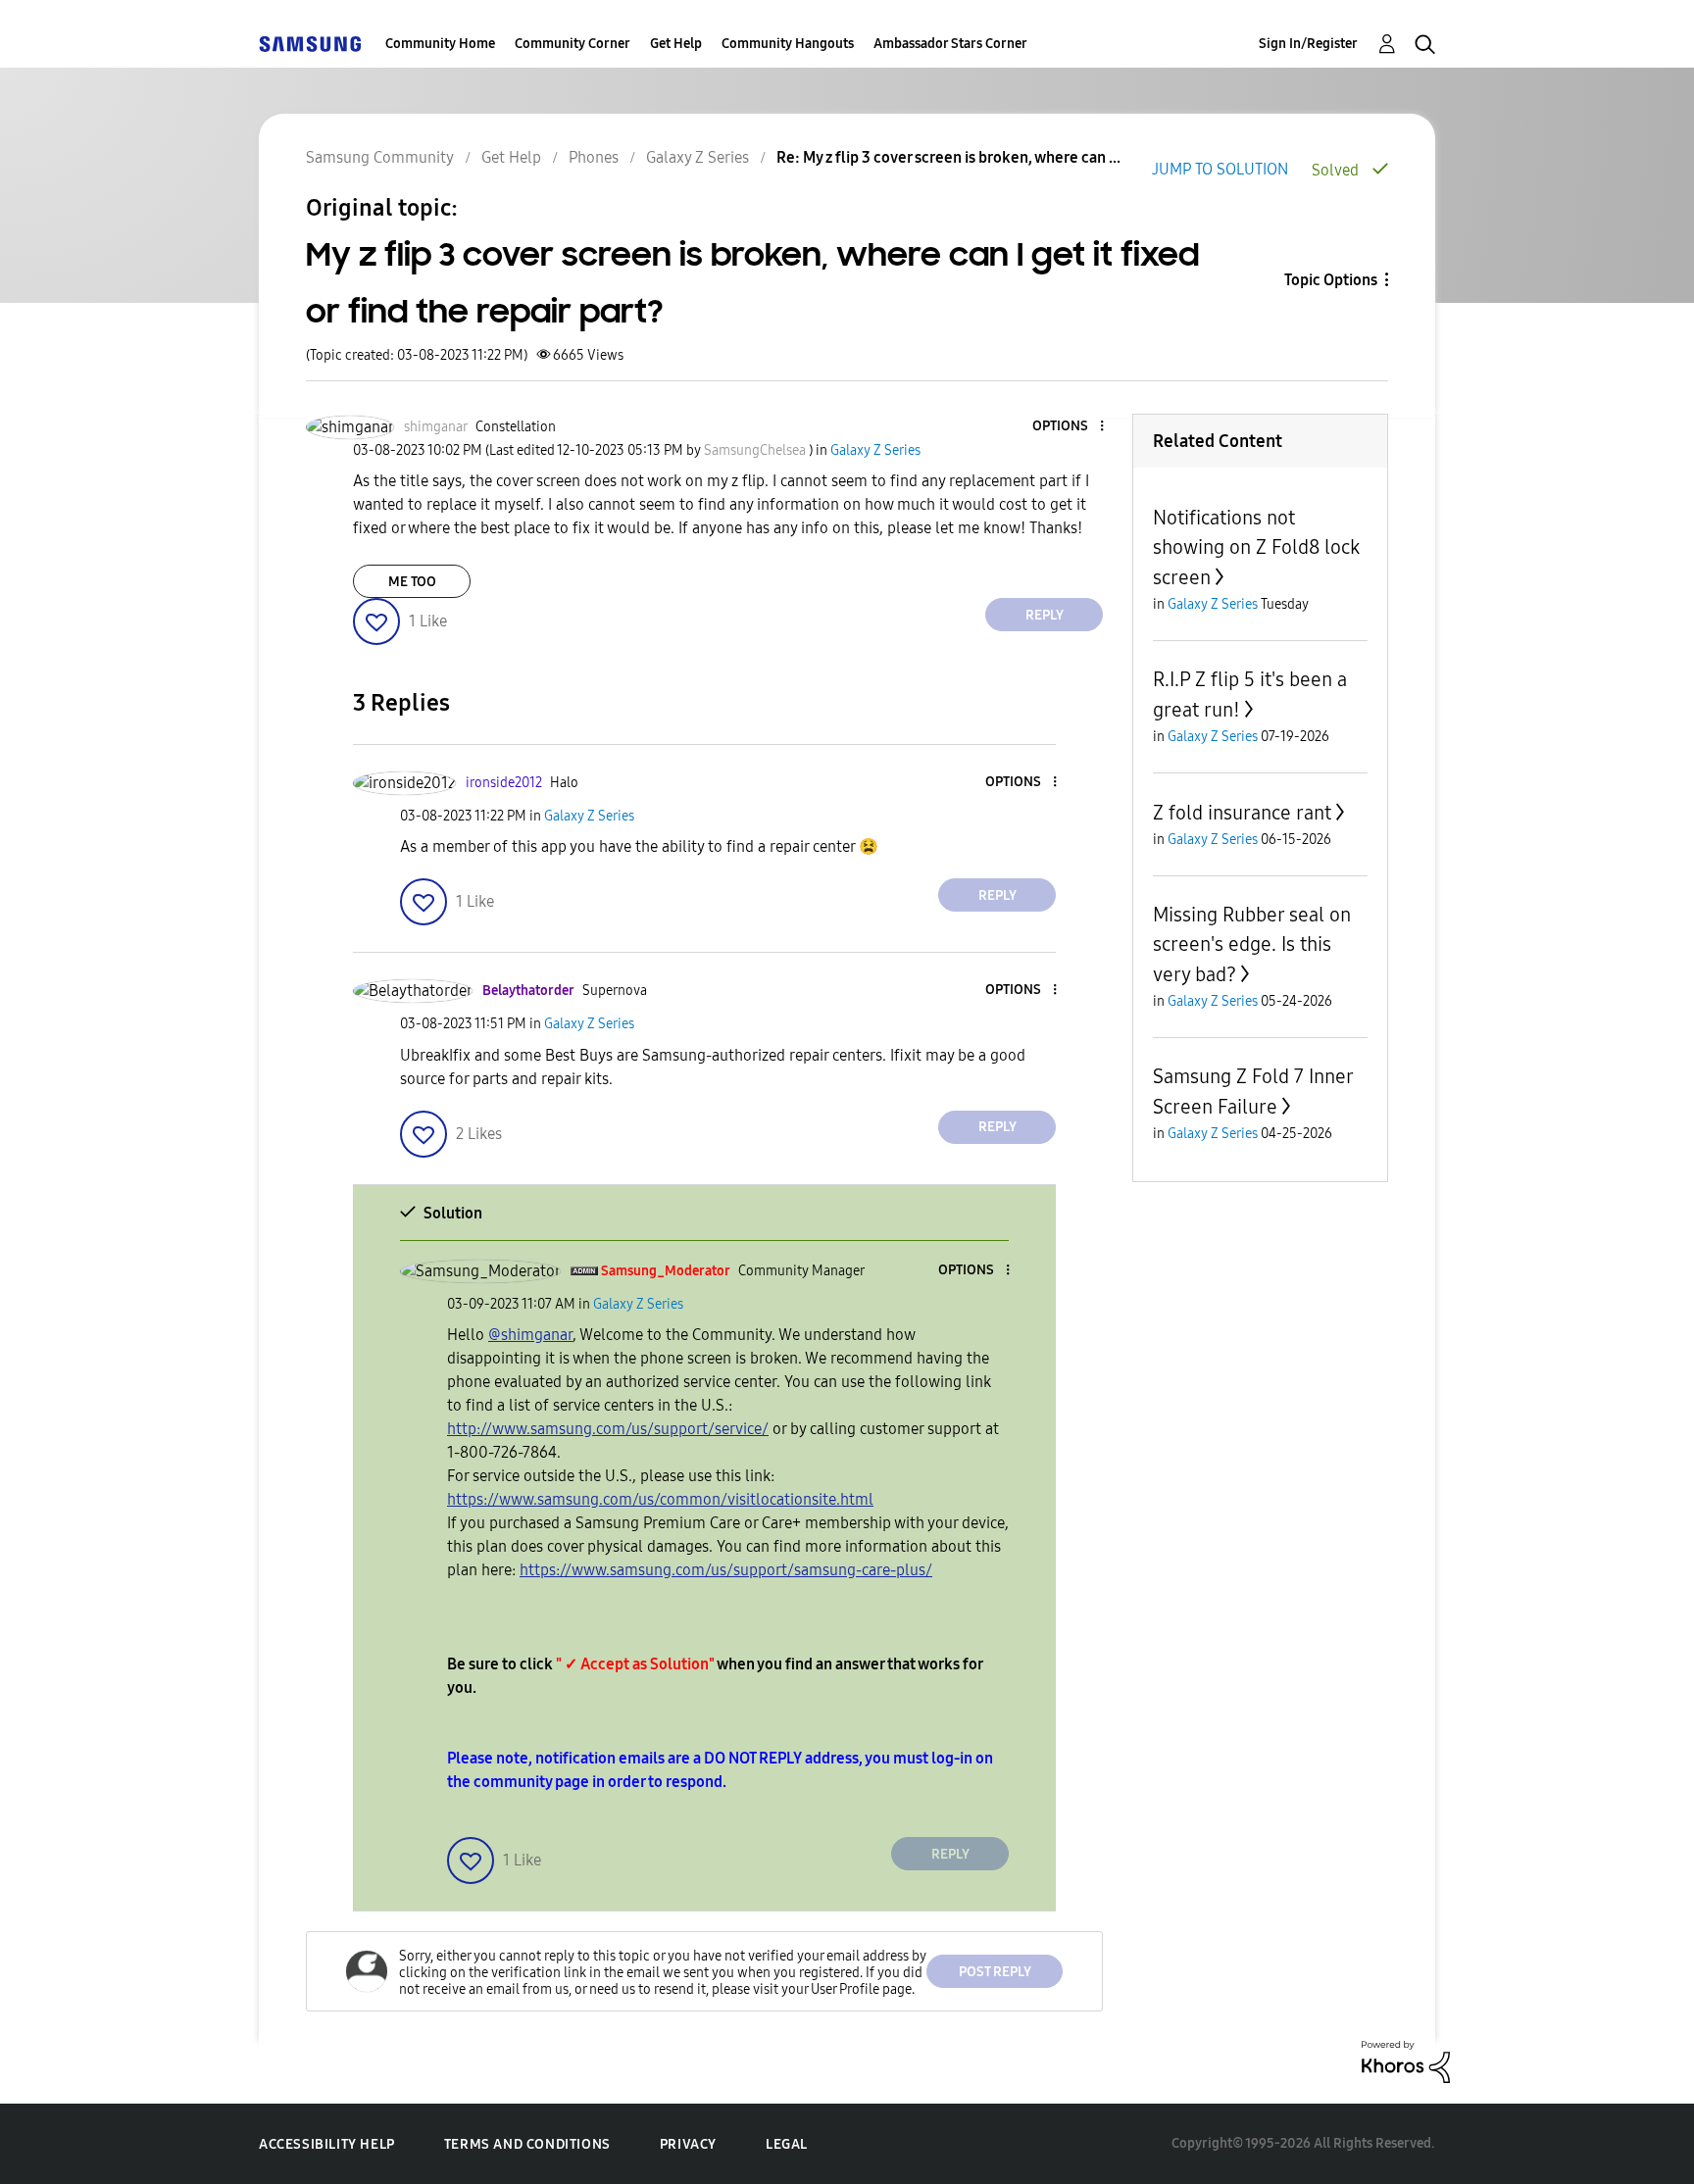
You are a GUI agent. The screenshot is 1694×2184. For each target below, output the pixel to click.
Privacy (688, 2144)
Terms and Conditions (527, 2144)
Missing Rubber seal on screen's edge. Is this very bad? (1252, 944)
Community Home (440, 44)
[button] (1070, 427)
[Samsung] (310, 44)
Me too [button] (412, 582)
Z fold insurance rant (1242, 813)
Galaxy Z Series (698, 157)
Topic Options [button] (1331, 280)
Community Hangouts (788, 44)
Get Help (676, 44)
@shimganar (530, 1335)
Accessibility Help (327, 2144)
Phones (594, 157)
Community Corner (573, 44)
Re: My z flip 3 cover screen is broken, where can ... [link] (948, 157)
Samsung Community (380, 157)
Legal (787, 2144)
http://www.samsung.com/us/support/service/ (608, 1429)
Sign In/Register (1308, 44)
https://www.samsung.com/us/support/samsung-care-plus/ (726, 1570)
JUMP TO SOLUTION (1220, 169)
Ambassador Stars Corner (950, 44)
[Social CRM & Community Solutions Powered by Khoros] (1406, 2060)
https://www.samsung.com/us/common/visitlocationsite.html (660, 1499)
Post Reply (995, 1972)
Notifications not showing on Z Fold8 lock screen (1256, 547)
